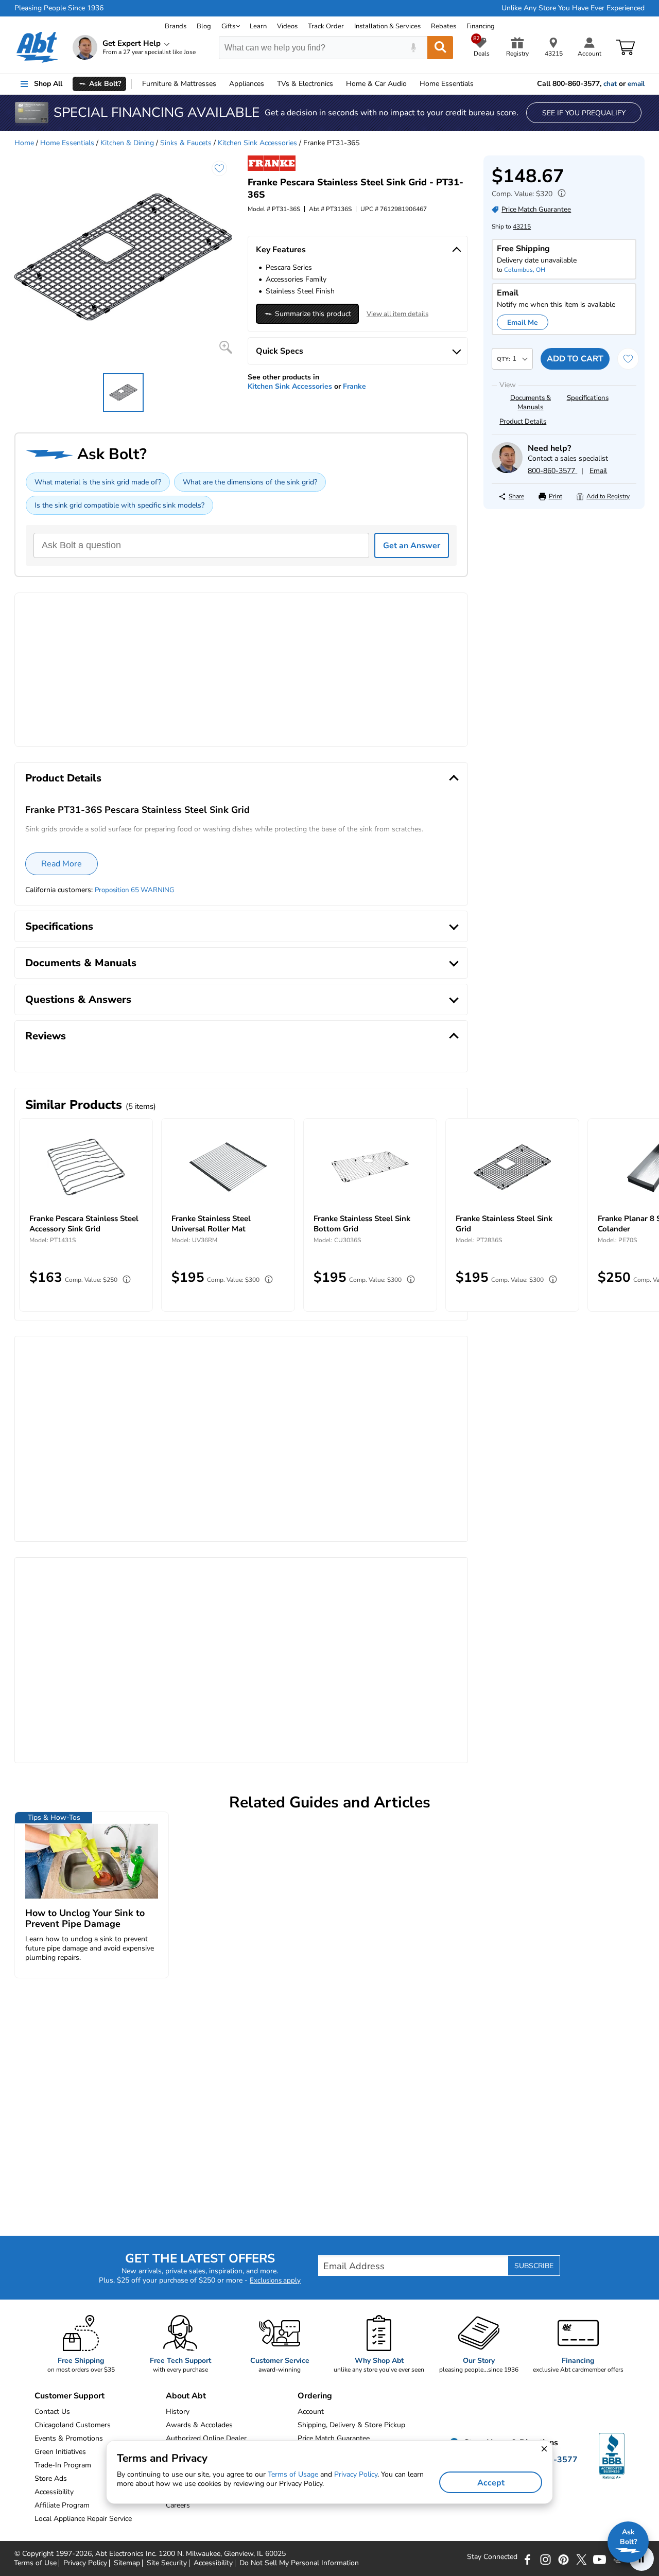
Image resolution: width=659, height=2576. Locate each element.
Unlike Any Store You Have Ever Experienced (573, 8)
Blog (204, 26)
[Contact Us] (507, 471)
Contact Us (52, 2412)
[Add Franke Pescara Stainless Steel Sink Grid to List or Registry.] (219, 168)
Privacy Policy (85, 2563)
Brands (176, 26)
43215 (522, 227)
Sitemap (127, 2563)
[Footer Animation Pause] (641, 2558)
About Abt (186, 2396)
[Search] (440, 48)
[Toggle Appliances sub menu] (269, 84)
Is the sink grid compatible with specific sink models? (119, 505)
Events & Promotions (69, 2438)
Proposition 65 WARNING (135, 890)
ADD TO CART (575, 359)
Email (598, 471)
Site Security (167, 2563)
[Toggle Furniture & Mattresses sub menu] (221, 84)
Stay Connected (492, 2557)
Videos (287, 26)
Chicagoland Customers (73, 2425)
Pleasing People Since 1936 (59, 8)
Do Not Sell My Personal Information (299, 2563)
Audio (376, 84)
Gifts (228, 26)
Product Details (523, 422)
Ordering (315, 2396)
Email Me (523, 323)
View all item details (397, 314)
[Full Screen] (226, 347)
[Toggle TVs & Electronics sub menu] (338, 84)
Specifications (588, 398)
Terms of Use (35, 2563)
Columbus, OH (525, 270)
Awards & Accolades (199, 2425)
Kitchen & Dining (127, 143)
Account (311, 2412)
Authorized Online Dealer (206, 2438)
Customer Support (70, 2396)
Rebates (444, 26)
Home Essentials (67, 143)
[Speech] (413, 48)
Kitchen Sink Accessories (257, 143)
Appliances (247, 84)
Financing (481, 26)
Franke (354, 386)
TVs (305, 84)
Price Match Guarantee (334, 2438)
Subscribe (534, 2266)
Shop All (48, 84)
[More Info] (559, 194)
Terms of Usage (293, 2474)
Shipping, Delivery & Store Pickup (351, 2425)
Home (447, 84)
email (636, 84)
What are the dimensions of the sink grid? (250, 482)
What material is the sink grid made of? (98, 482)
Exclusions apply (275, 2281)
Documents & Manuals (531, 403)
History (178, 2412)
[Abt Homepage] (37, 47)
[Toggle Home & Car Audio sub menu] (411, 84)
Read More (62, 864)
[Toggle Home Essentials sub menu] (478, 84)
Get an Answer (412, 546)
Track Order (326, 26)
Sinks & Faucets (186, 143)
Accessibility (213, 2563)
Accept (491, 2483)
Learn (258, 26)
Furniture (179, 84)
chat (610, 84)
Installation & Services (387, 26)
